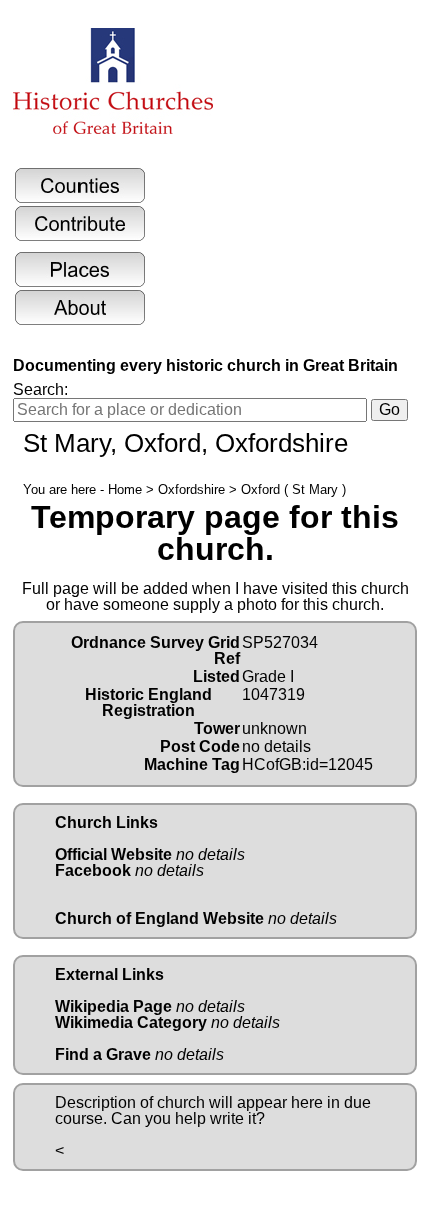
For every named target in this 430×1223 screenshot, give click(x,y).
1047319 (273, 694)
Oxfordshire (191, 489)
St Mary (66, 443)
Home (125, 489)
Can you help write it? (188, 1118)
